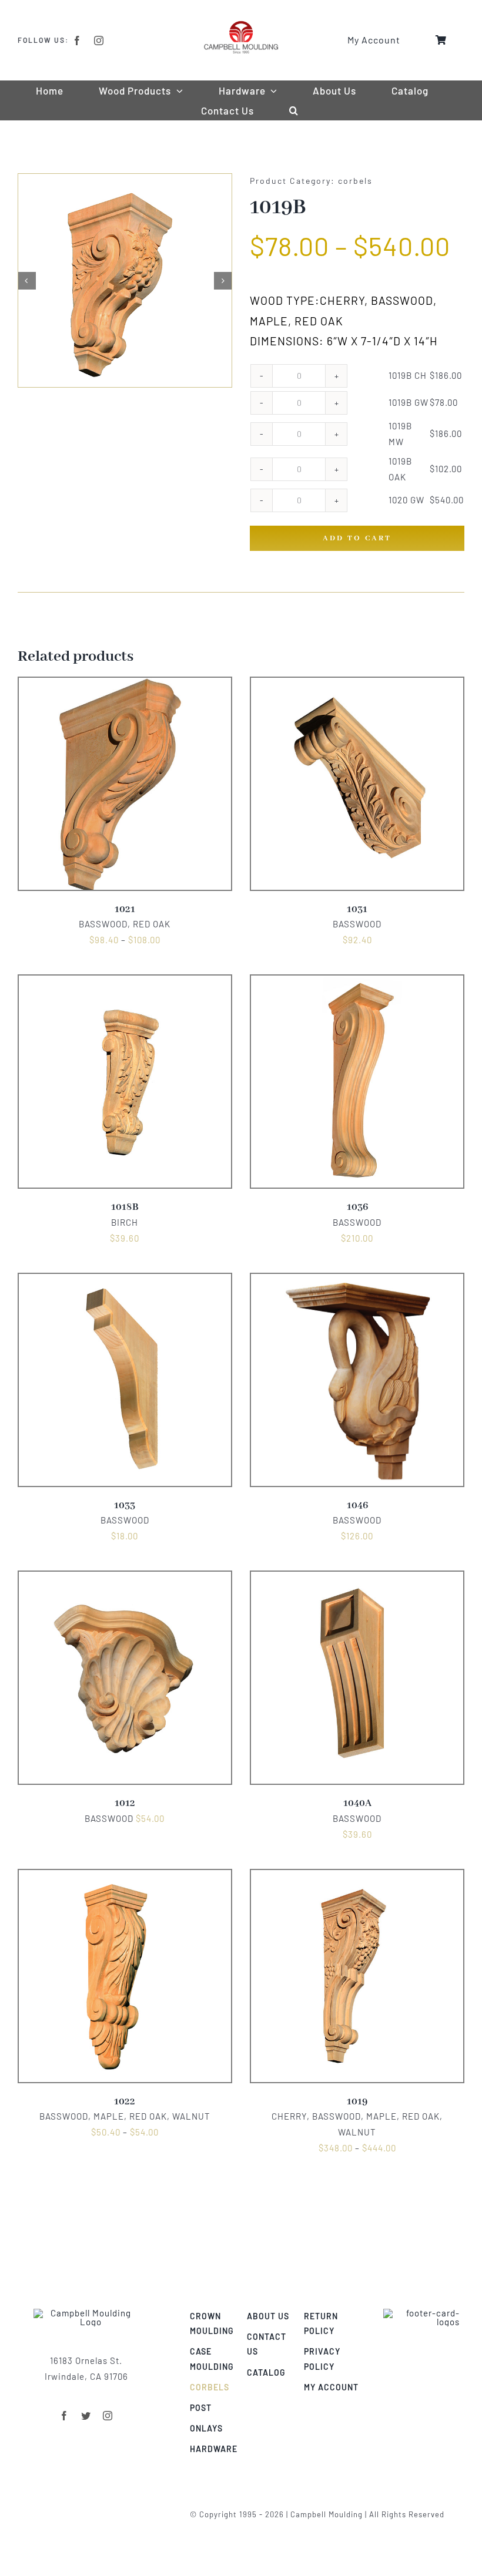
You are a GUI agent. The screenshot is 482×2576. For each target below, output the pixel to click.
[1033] (125, 1281)
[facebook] (77, 41)
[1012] (125, 1579)
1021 (125, 909)
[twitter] (86, 2416)
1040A (357, 1803)
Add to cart (357, 538)
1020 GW (406, 500)
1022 (125, 2102)
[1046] (357, 1281)
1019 (357, 2102)
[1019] (357, 1877)
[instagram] (99, 41)
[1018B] (125, 983)
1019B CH (408, 375)
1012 (125, 1803)
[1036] (357, 983)
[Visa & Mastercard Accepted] (421, 2313)
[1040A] (357, 1579)
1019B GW (409, 402)
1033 (125, 1506)
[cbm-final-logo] (241, 25)
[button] (294, 110)
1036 (357, 1207)
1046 (357, 1506)
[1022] (125, 1877)
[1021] (125, 685)
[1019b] (125, 280)
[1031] (357, 685)
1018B (125, 1207)
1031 (357, 909)
